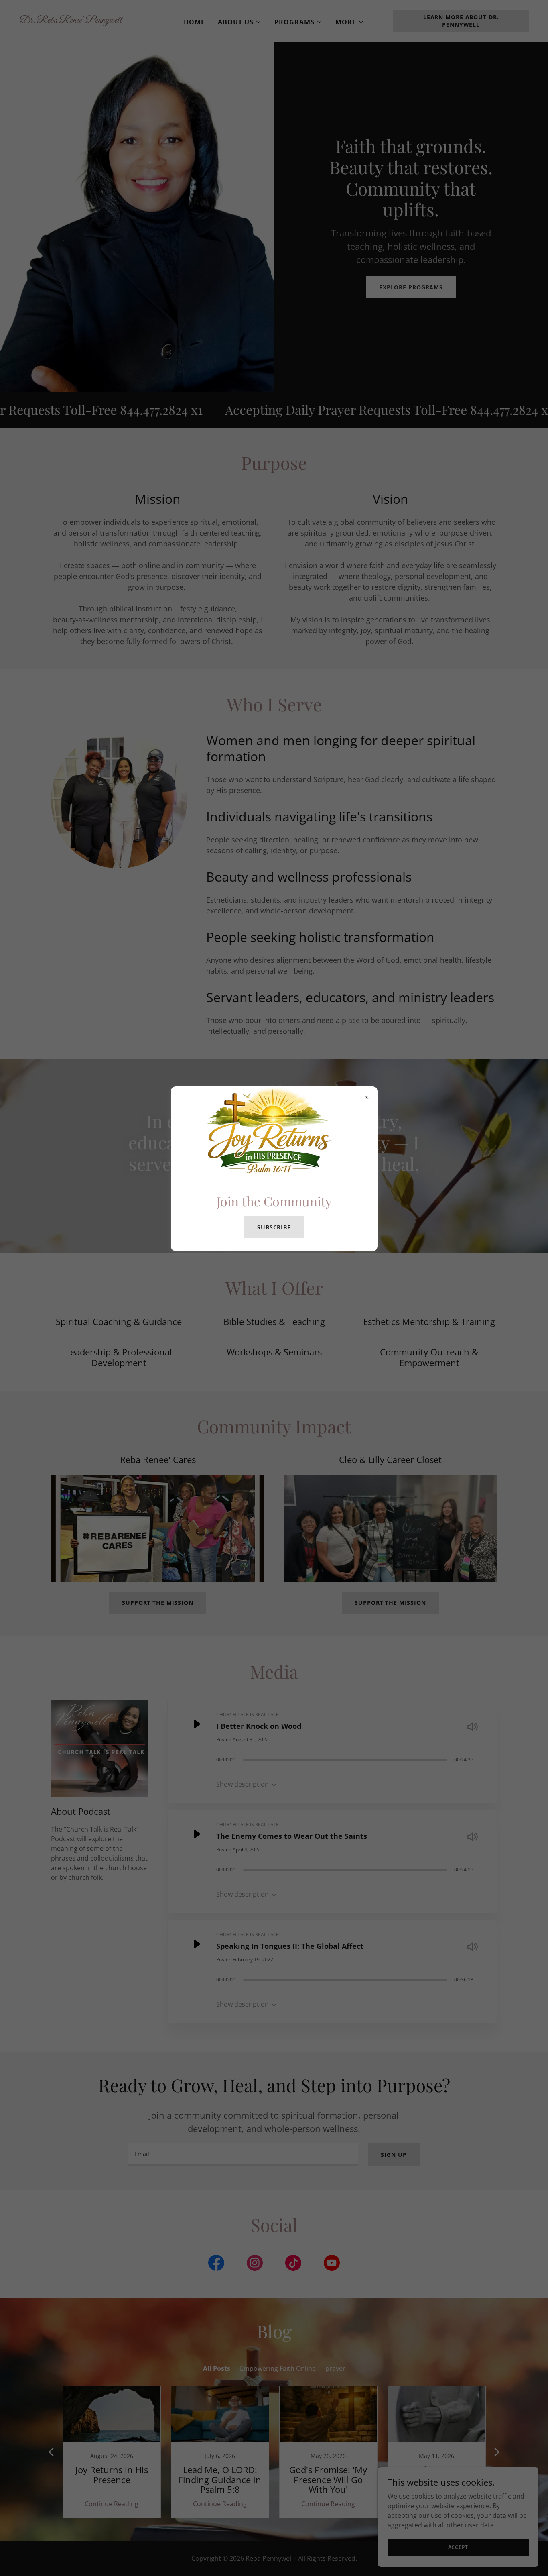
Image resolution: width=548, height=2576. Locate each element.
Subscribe (274, 1227)
